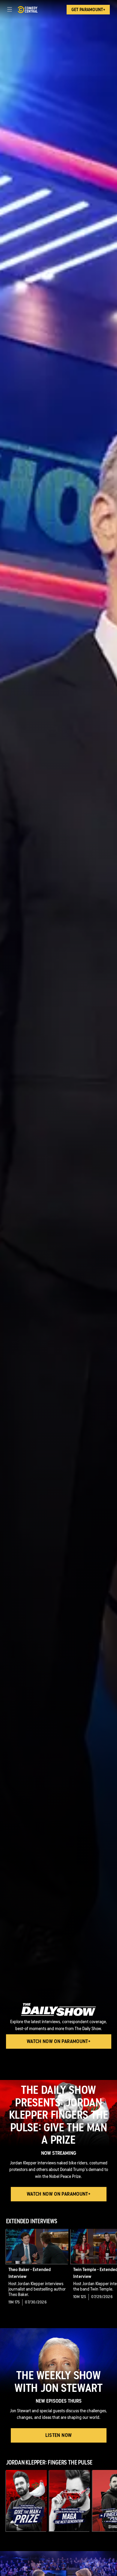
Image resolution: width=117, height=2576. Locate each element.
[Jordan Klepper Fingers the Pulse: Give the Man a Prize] (26, 2501)
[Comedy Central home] (27, 10)
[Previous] (3, 2268)
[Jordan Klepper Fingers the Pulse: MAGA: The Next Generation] (70, 2501)
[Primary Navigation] (10, 10)
